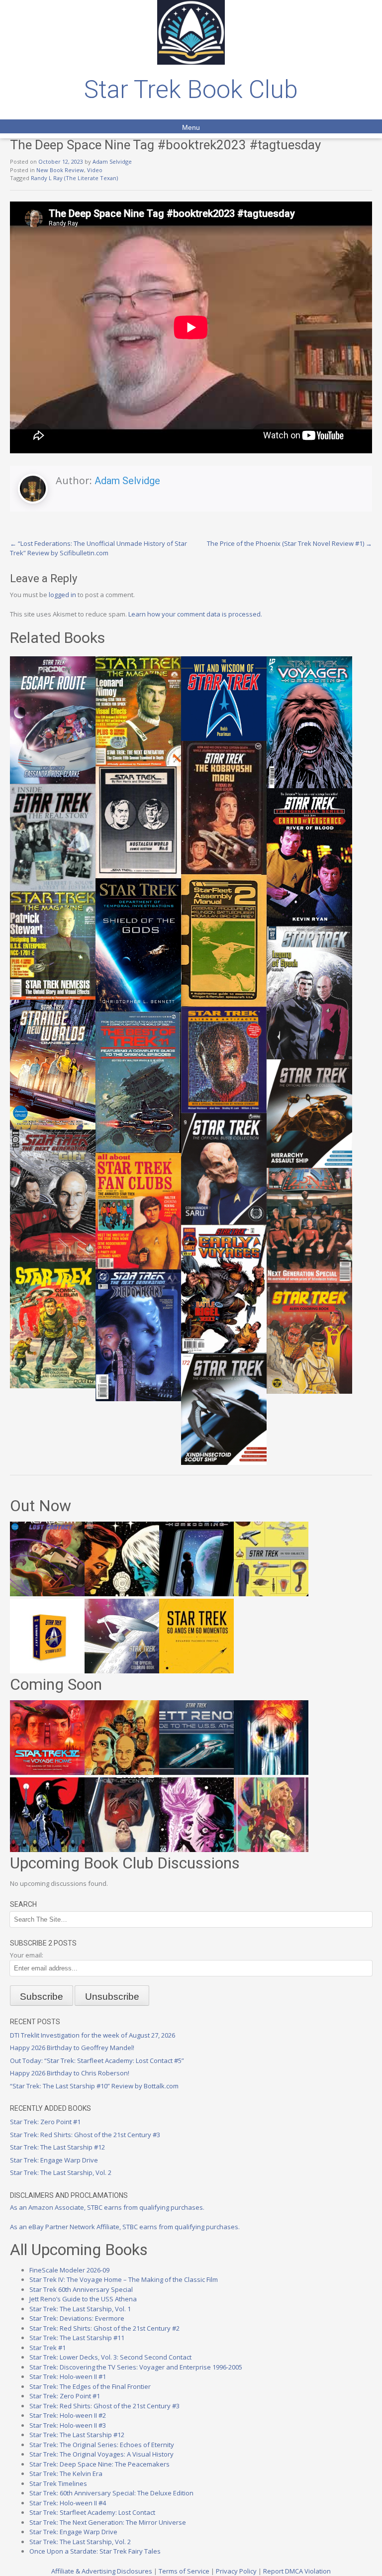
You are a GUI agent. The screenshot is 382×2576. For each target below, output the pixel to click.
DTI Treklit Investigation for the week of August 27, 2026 (93, 2035)
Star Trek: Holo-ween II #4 (68, 2503)
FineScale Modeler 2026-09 (69, 2270)
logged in (62, 595)
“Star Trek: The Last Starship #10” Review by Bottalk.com (94, 2086)
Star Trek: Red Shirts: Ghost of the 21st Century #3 (85, 2135)
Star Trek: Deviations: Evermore (77, 2318)
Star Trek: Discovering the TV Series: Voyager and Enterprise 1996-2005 (136, 2367)
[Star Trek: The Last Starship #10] (122, 1594)
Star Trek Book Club (191, 90)
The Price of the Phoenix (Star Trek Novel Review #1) (289, 543)
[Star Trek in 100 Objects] (271, 1594)
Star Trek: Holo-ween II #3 (68, 2425)
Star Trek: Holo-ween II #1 (68, 2376)
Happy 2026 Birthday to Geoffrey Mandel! (72, 2048)
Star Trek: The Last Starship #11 (77, 2338)
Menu (191, 127)
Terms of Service (184, 2571)
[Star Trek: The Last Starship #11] (196, 1850)
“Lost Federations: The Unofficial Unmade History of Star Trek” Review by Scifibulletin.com (98, 548)
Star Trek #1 (48, 2348)
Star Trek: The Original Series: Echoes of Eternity (102, 2445)
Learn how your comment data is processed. (195, 614)
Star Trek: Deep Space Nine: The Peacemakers (99, 2464)
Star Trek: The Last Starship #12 (57, 2147)
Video (95, 170)
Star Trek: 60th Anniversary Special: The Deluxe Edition (111, 2493)
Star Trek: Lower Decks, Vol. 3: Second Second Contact (110, 2357)
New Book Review (60, 170)
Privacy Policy (236, 2571)
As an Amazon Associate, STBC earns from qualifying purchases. (107, 2207)
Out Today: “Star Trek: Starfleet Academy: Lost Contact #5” (97, 2061)
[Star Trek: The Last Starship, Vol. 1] (271, 1772)
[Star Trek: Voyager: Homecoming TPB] (196, 1594)
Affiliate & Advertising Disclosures (102, 2571)
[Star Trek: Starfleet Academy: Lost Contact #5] (47, 1594)
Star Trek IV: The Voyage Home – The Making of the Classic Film (124, 2279)
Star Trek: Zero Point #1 (45, 2122)
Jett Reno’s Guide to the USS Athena (83, 2299)
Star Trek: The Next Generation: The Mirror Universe (108, 2522)
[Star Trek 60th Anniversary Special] (122, 1772)
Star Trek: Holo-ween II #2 (68, 2415)
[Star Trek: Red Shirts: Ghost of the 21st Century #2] (122, 1850)
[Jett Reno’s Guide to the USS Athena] (196, 1772)
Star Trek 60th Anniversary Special (81, 2289)
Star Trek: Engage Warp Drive (54, 2160)
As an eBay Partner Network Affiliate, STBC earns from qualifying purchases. (125, 2227)
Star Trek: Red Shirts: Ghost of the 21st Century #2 (104, 2328)
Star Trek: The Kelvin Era (66, 2473)
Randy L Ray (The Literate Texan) (74, 178)
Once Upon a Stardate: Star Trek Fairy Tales (95, 2551)
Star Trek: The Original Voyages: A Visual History (101, 2454)
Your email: (27, 1955)
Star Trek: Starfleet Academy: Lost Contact (92, 2512)
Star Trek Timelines (58, 2483)
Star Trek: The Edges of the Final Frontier (90, 2386)
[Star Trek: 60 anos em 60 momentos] (196, 1671)
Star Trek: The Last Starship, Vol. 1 (80, 2309)
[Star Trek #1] (271, 1850)
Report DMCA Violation (297, 2571)
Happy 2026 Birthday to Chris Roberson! (70, 2073)
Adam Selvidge (112, 161)
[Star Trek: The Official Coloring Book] (122, 1671)
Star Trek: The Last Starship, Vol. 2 (61, 2172)
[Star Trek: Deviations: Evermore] (47, 1850)
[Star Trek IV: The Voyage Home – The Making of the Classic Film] (47, 1772)
